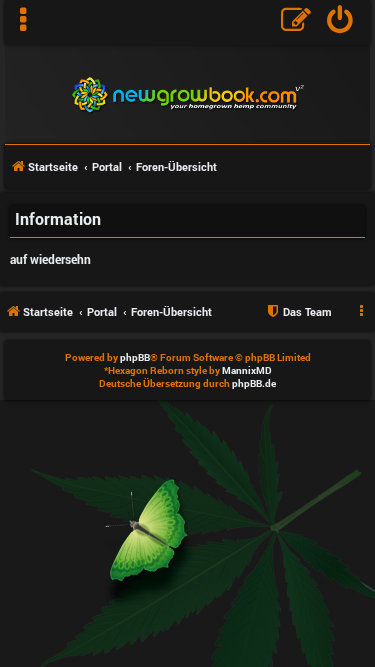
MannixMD (247, 370)
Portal (107, 166)
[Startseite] (187, 92)
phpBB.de (254, 383)
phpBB (135, 357)
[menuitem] (340, 22)
